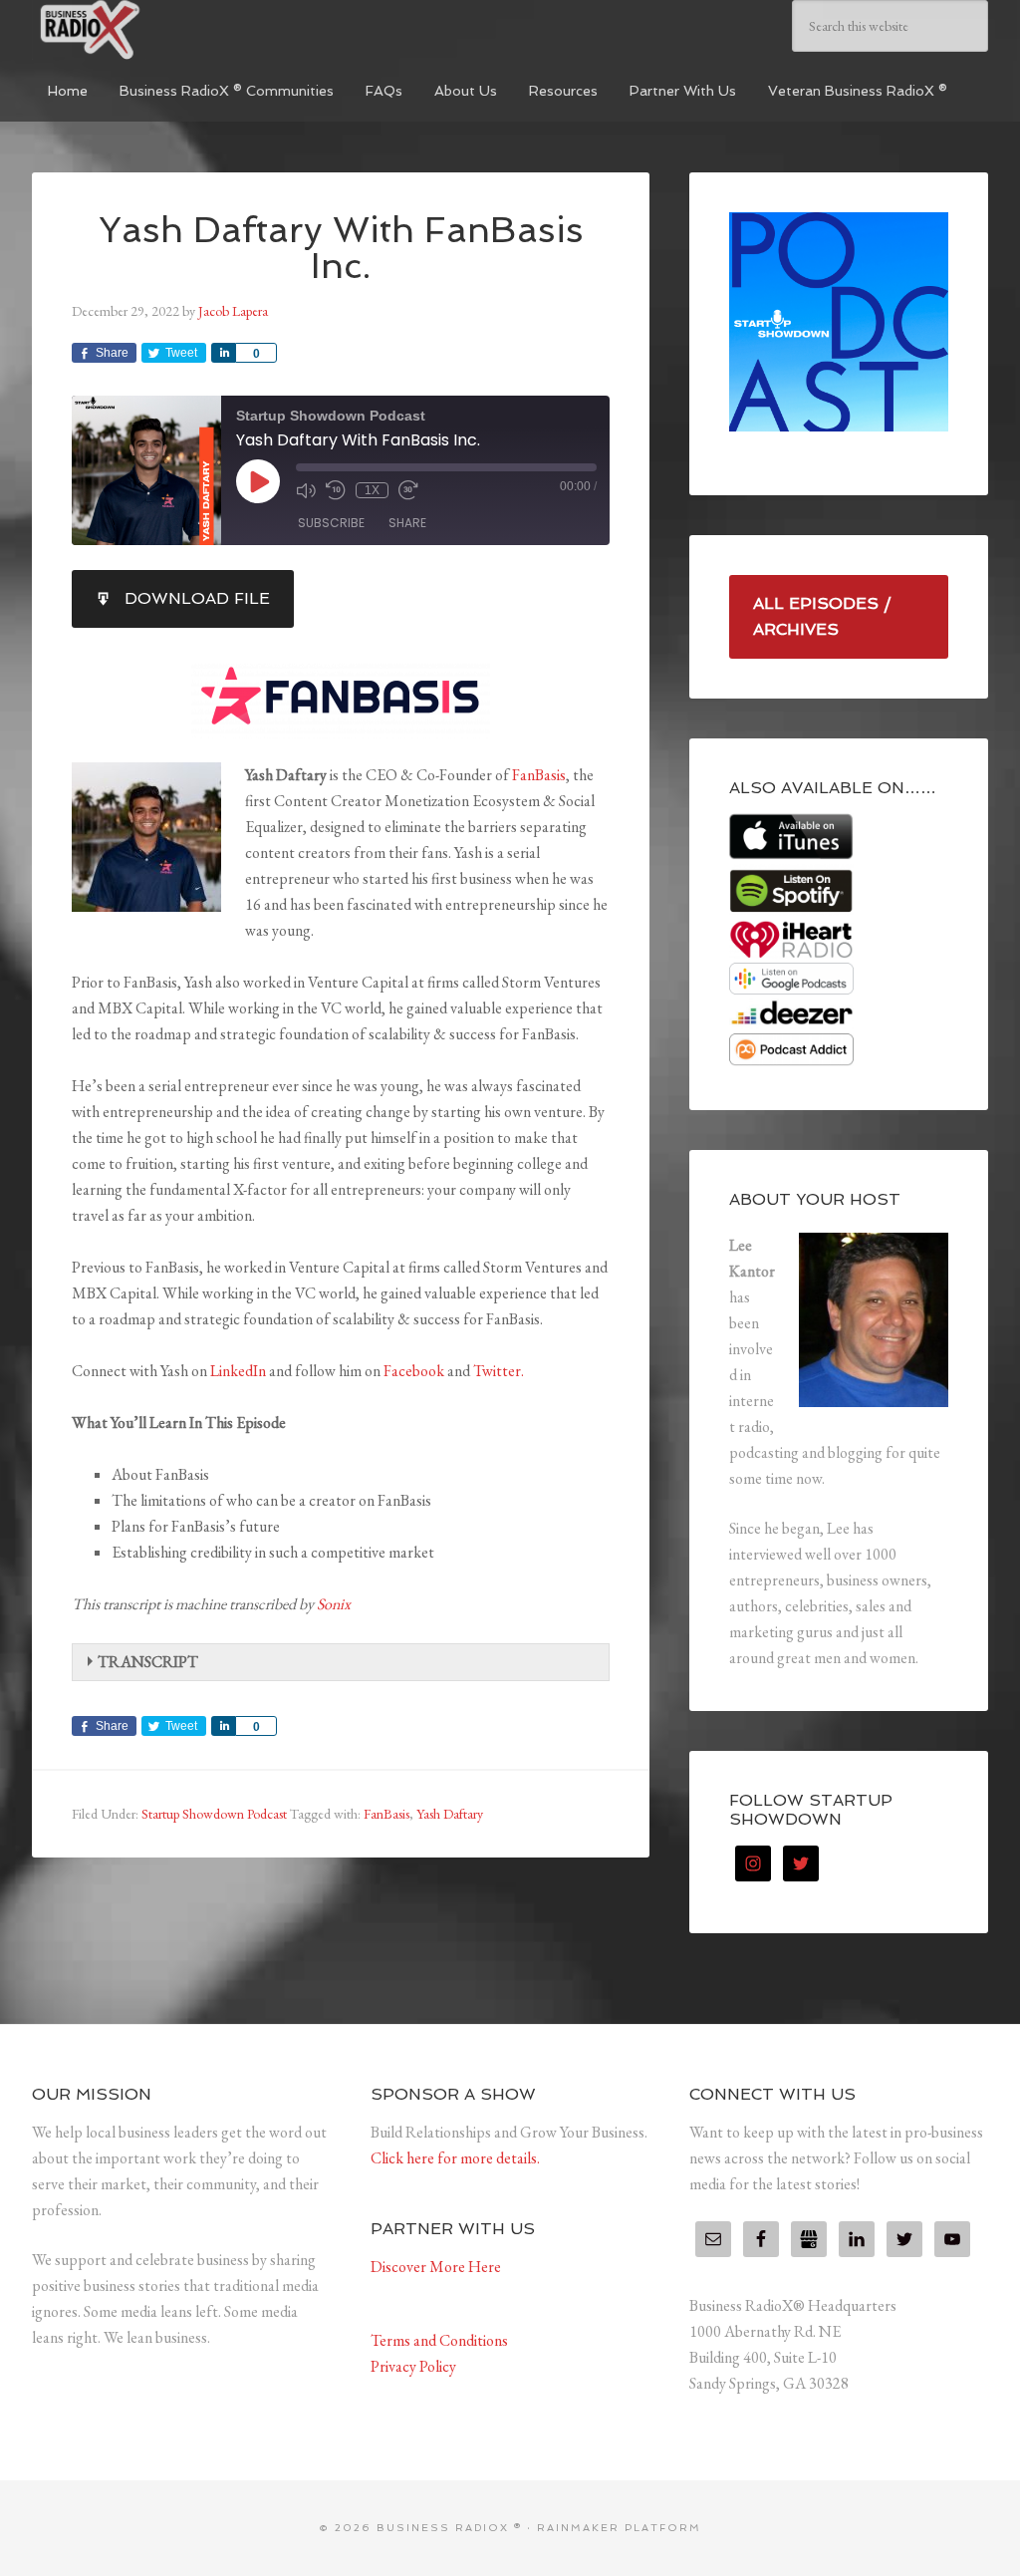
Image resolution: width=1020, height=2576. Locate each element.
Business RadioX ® (181, 30)
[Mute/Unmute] (306, 490)
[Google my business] (809, 2239)
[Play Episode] (258, 481)
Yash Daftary (450, 1814)
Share (407, 523)
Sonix (334, 1604)
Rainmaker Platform (619, 2528)
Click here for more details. (455, 2158)
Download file (197, 598)
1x (372, 490)
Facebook (414, 1371)
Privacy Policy (413, 2366)
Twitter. (499, 1371)
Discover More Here (436, 2267)
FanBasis (539, 775)
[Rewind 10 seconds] (336, 490)
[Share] (223, 353)
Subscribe (331, 523)
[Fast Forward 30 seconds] (408, 490)
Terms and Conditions (439, 2340)
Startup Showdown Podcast (214, 1814)
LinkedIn (238, 1371)
